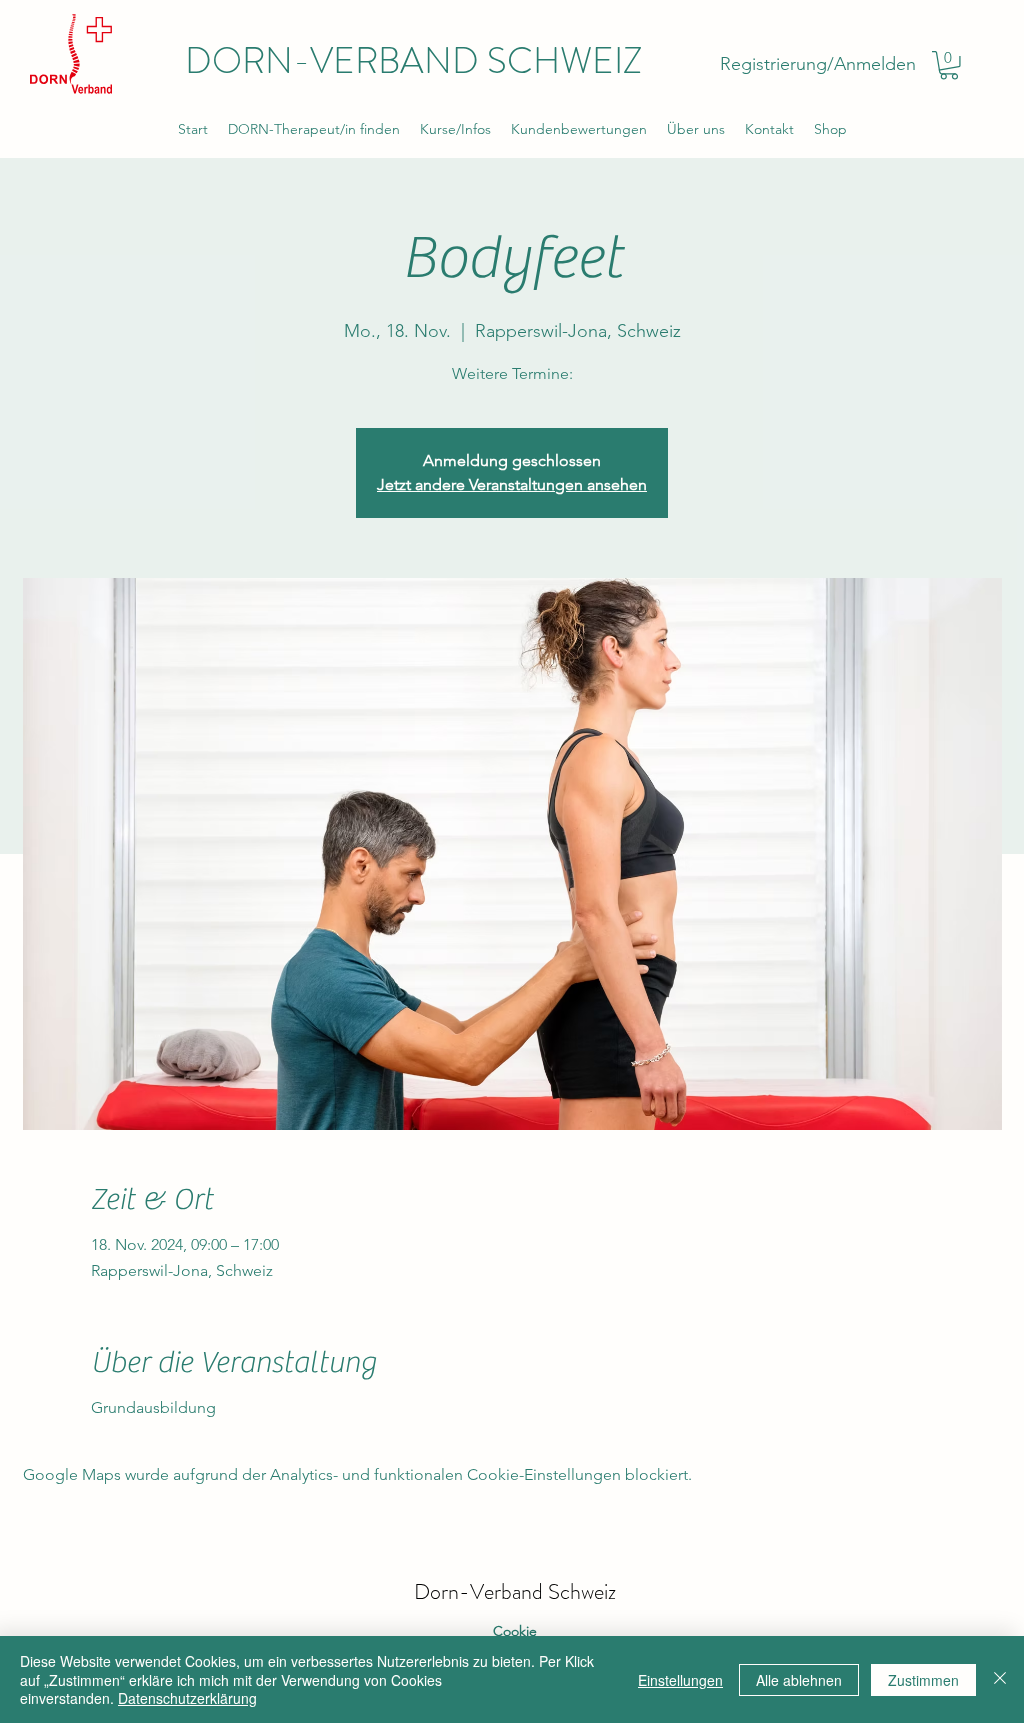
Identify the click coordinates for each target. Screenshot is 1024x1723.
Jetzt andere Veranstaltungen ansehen (512, 484)
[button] (949, 65)
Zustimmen (923, 1680)
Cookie (515, 1631)
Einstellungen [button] (680, 1680)
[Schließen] (1000, 1679)
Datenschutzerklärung (187, 1698)
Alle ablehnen (799, 1680)
